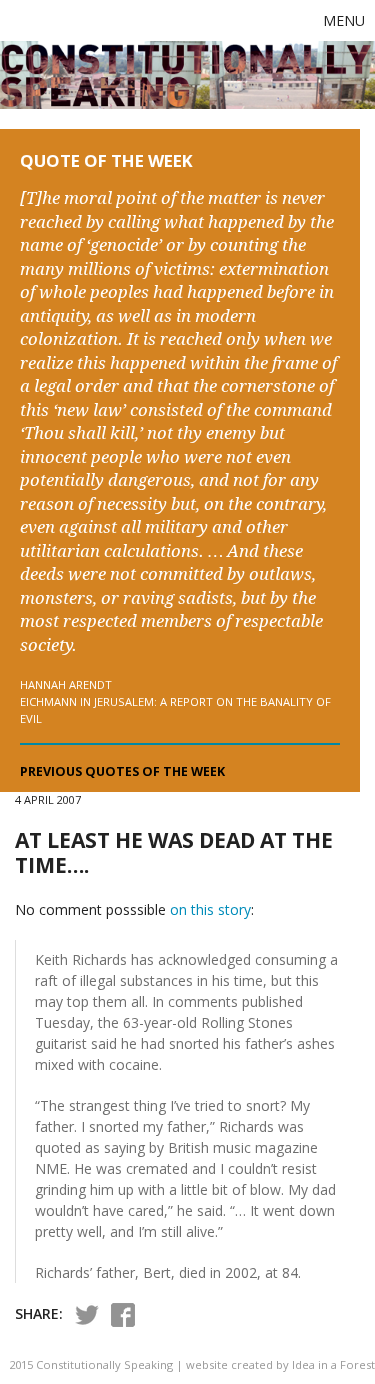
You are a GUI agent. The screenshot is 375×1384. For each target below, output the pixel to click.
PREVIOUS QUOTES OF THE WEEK (122, 771)
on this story (210, 909)
